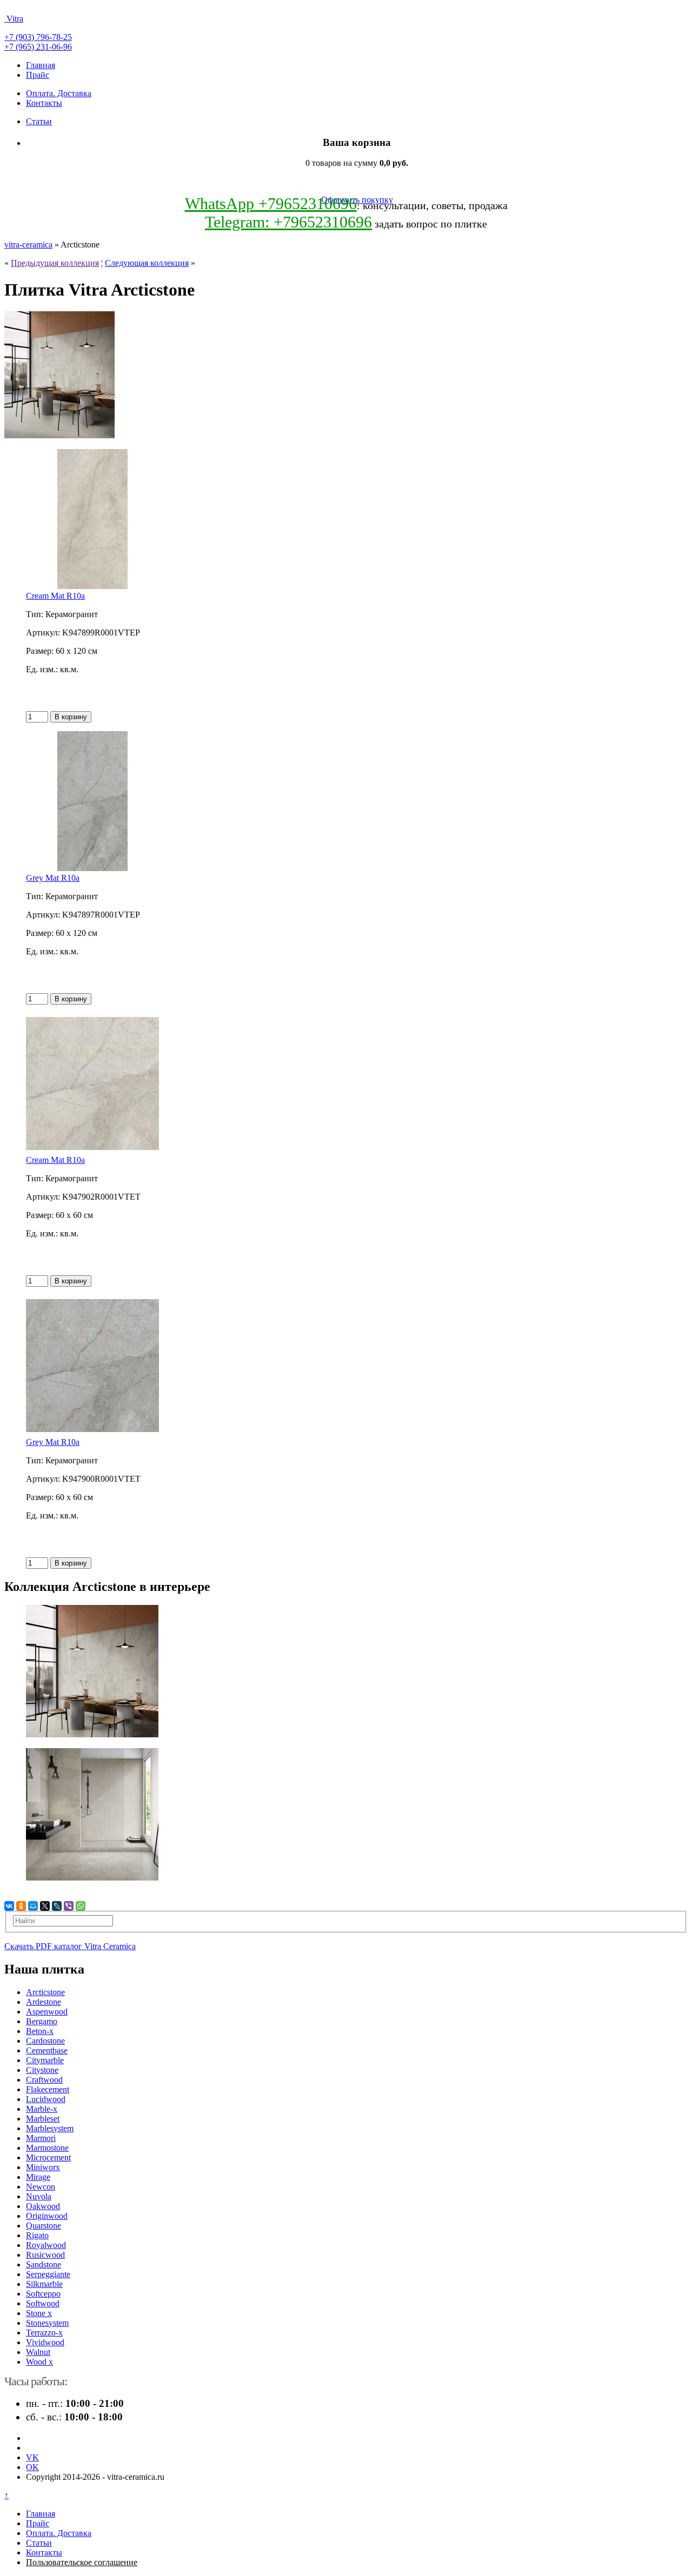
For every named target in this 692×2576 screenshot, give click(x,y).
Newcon (41, 2187)
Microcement (48, 2157)
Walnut (38, 2352)
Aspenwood (47, 2012)
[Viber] (69, 1906)
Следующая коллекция (147, 263)
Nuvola (39, 2196)
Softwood (43, 2303)
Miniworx (43, 2167)
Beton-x (40, 2031)
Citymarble (45, 2060)
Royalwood (46, 2245)
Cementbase (47, 2050)
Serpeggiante (48, 2274)
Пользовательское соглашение (82, 2562)
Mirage (38, 2177)
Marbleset (43, 2119)
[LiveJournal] (57, 1906)
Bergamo (42, 2021)
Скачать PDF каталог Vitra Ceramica (70, 1946)
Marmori (41, 2138)
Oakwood (43, 2206)
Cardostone (45, 2041)
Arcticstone (45, 1992)
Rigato (37, 2235)
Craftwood (44, 2080)
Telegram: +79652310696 (288, 222)
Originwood (47, 2216)
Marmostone (47, 2148)
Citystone (42, 2070)
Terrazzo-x (44, 2333)
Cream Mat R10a (55, 596)
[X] (45, 1906)
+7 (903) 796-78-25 (38, 37)
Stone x (39, 2313)
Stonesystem (47, 2323)
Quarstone (44, 2226)
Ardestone (44, 2002)
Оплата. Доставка (59, 93)
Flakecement (48, 2089)
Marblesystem (50, 2128)
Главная (41, 65)
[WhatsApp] (81, 1906)
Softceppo (43, 2294)
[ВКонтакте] (9, 1906)
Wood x (39, 2362)
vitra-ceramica (28, 245)
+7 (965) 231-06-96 (38, 47)
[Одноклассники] (21, 1906)
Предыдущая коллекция (55, 263)
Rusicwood (45, 2255)
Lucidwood (46, 2099)
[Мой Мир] (33, 1906)
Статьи (39, 121)
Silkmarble (44, 2284)
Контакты (44, 103)
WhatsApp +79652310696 (271, 203)
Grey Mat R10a (53, 878)
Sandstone (44, 2264)
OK (32, 2467)
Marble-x (42, 2109)
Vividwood (45, 2342)
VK (32, 2457)
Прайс (38, 75)
